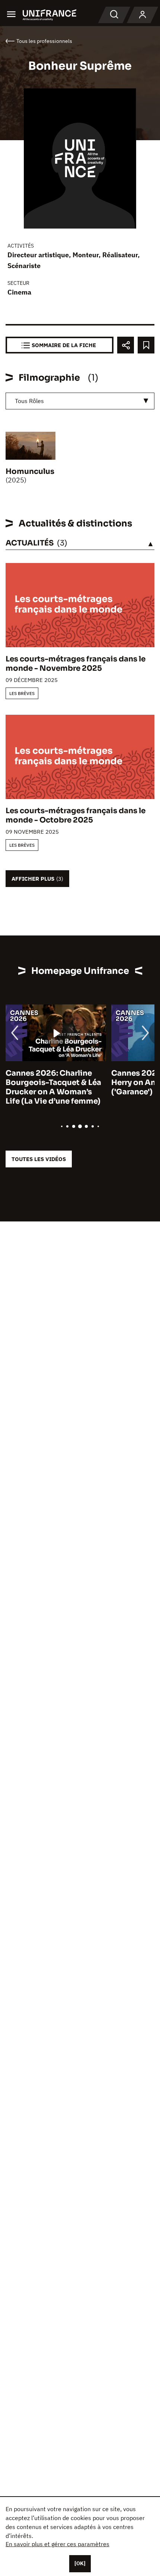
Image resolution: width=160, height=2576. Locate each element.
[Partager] (126, 345)
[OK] (80, 2563)
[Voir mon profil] (143, 15)
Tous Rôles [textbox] (29, 401)
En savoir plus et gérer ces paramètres (57, 2544)
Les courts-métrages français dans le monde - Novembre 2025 (76, 664)
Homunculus (30, 471)
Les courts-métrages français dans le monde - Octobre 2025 (76, 815)
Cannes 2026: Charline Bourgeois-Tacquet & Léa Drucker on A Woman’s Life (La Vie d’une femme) (53, 1087)
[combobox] (80, 401)
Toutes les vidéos (39, 1159)
